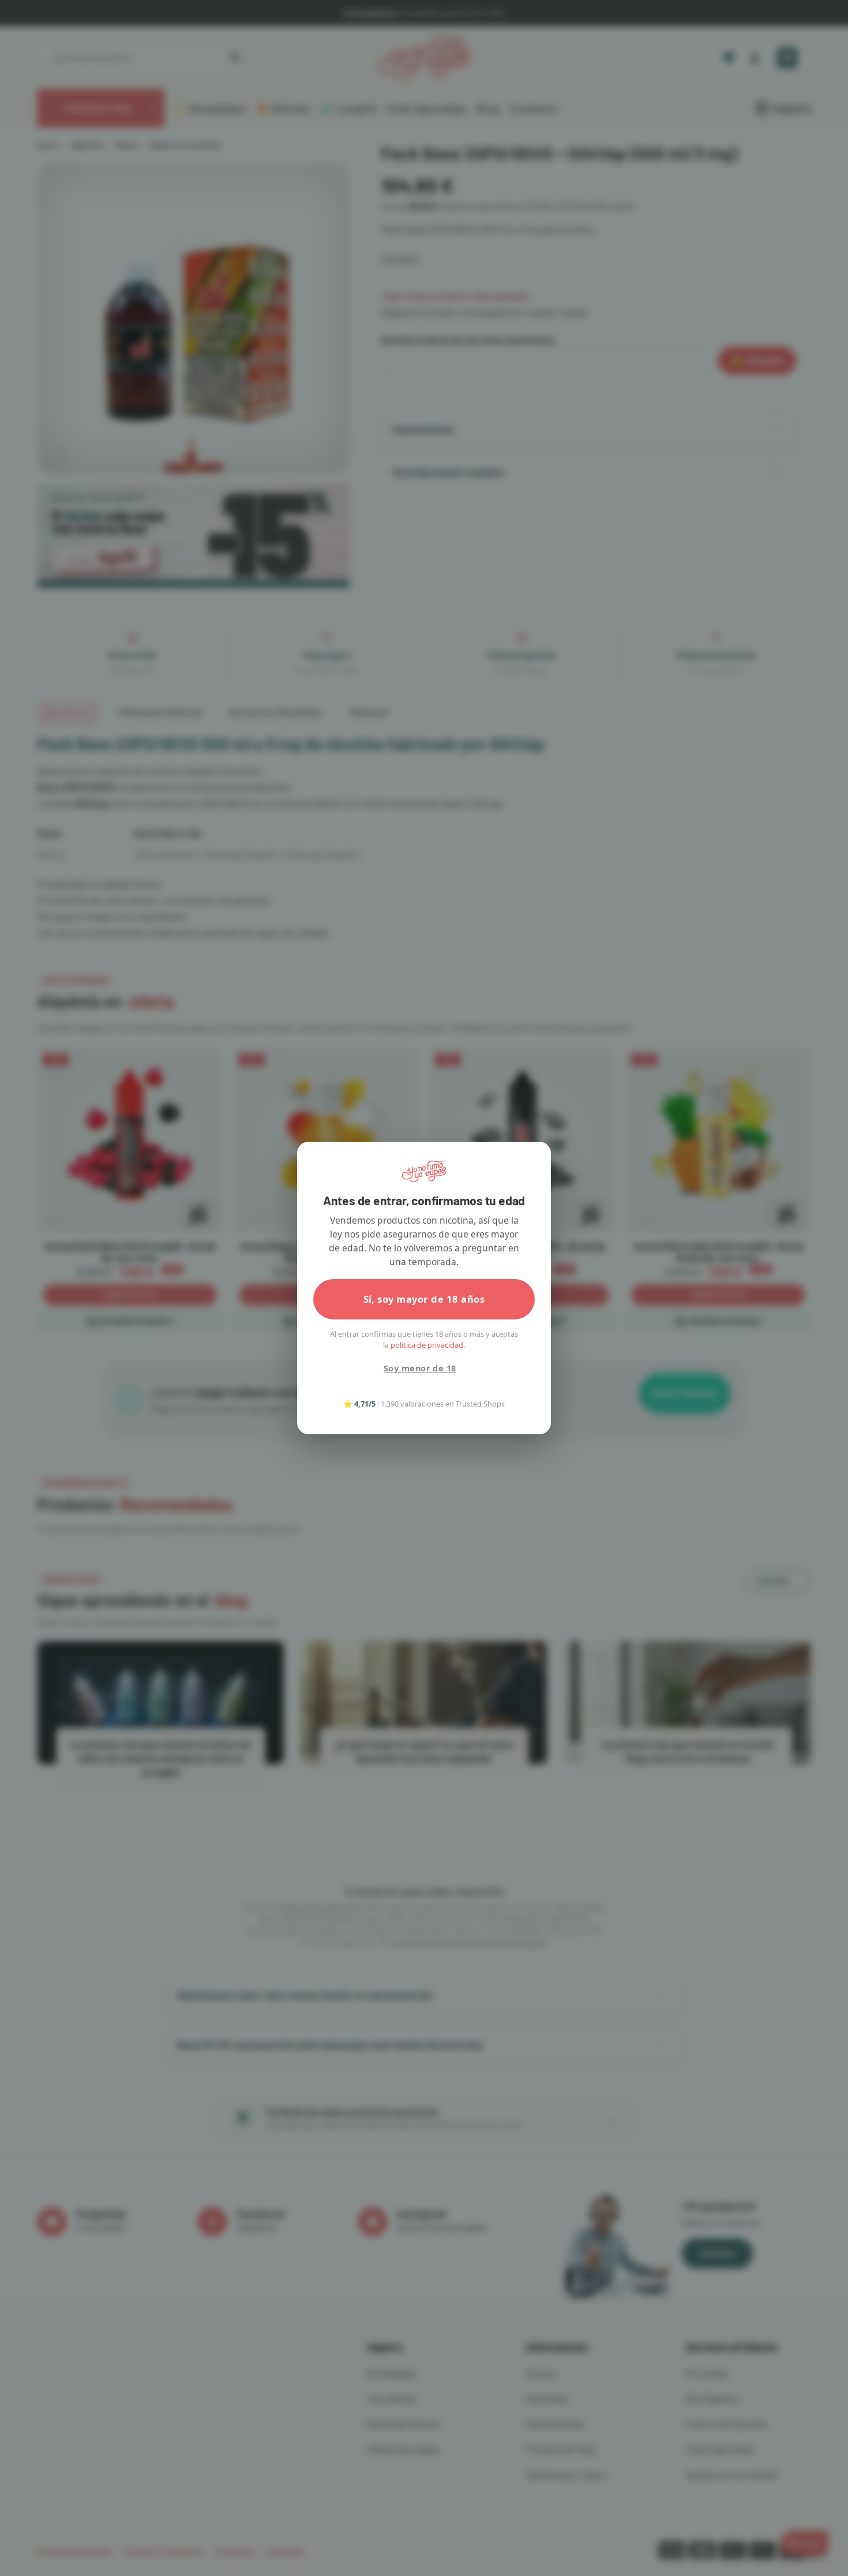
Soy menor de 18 (420, 1368)
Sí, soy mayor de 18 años (424, 1299)
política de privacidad (427, 1345)
